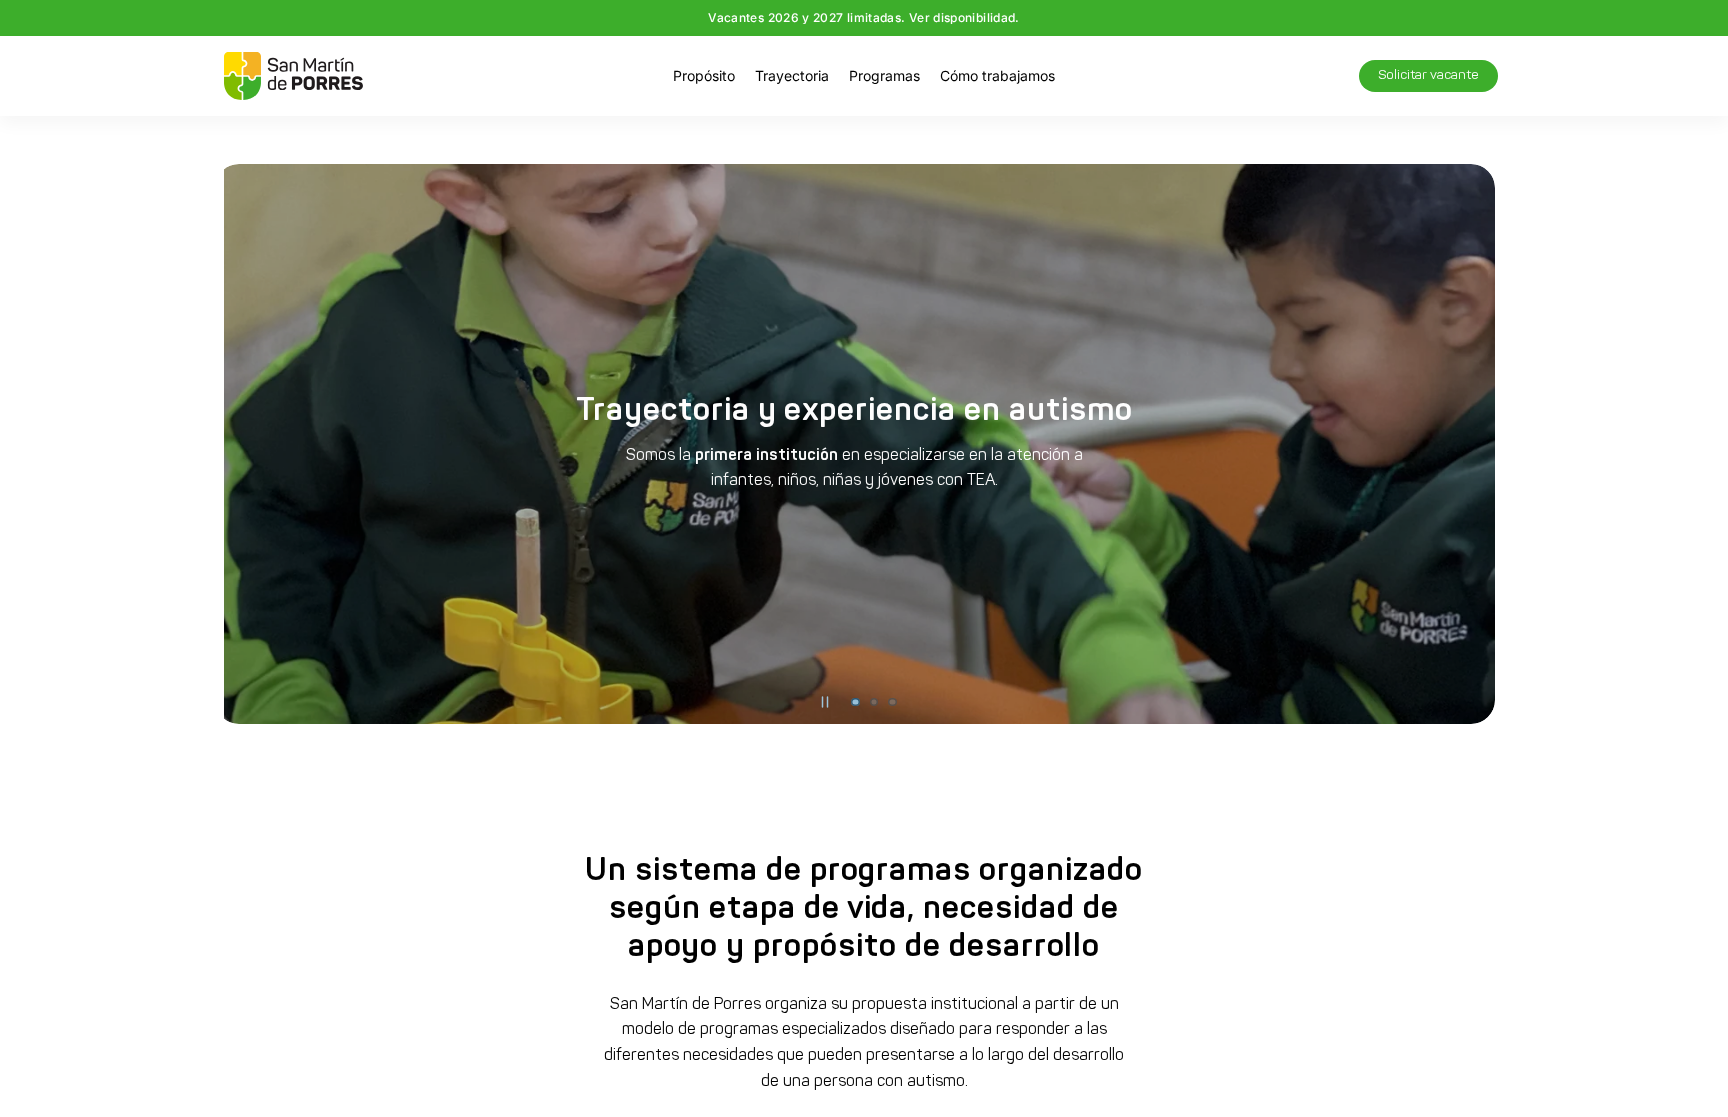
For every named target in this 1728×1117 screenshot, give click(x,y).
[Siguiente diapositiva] (1474, 444)
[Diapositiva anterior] (254, 444)
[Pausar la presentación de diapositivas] (825, 702)
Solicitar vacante (1428, 75)
